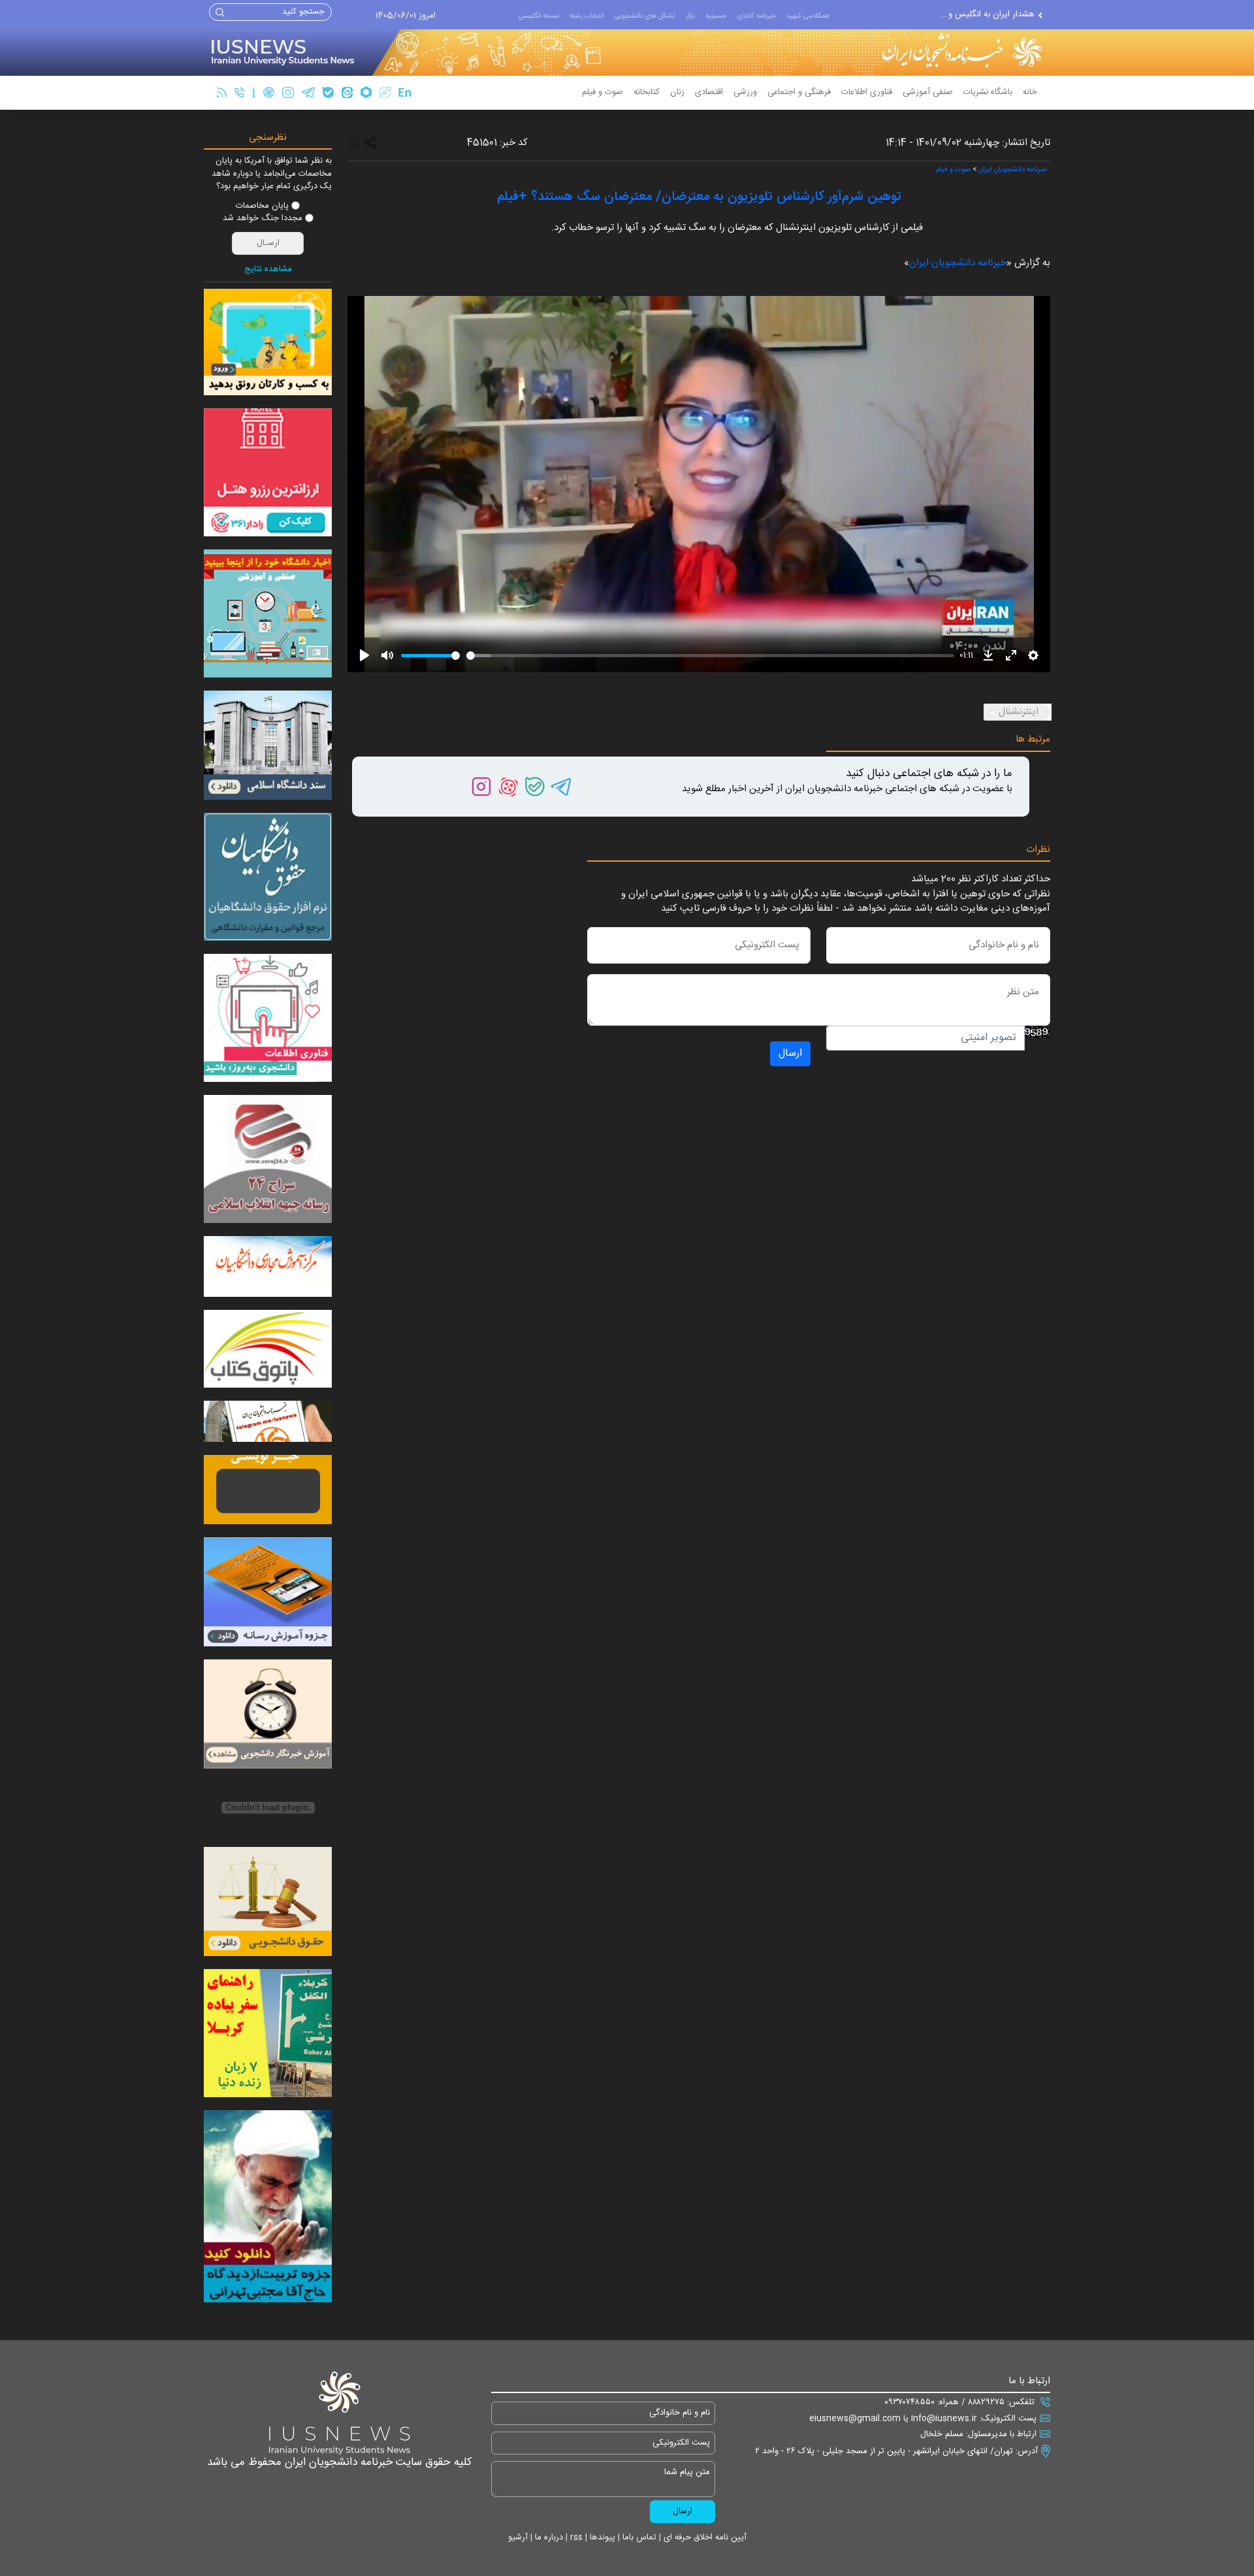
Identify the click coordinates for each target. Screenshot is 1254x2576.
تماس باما (638, 2537)
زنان (677, 92)
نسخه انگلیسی (539, 16)
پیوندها (601, 2537)
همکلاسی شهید (808, 16)
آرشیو (518, 2537)
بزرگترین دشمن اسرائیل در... (985, 20)
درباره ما (548, 2537)
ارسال (790, 1053)
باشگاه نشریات (988, 92)
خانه (1030, 92)
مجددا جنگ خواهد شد (263, 219)
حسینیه (716, 16)
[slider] (430, 656)
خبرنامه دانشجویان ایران (1013, 170)
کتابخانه (647, 92)
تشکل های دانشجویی (645, 16)
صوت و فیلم (603, 92)
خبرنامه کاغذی (756, 16)
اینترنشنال (1019, 712)
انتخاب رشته (587, 16)
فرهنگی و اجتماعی (799, 92)
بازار (690, 16)
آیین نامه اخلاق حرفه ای (704, 2537)
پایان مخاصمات (262, 206)
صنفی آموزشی (928, 92)
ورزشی (745, 92)
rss (575, 2537)
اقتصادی (709, 92)
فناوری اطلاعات (867, 92)
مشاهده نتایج (268, 270)
